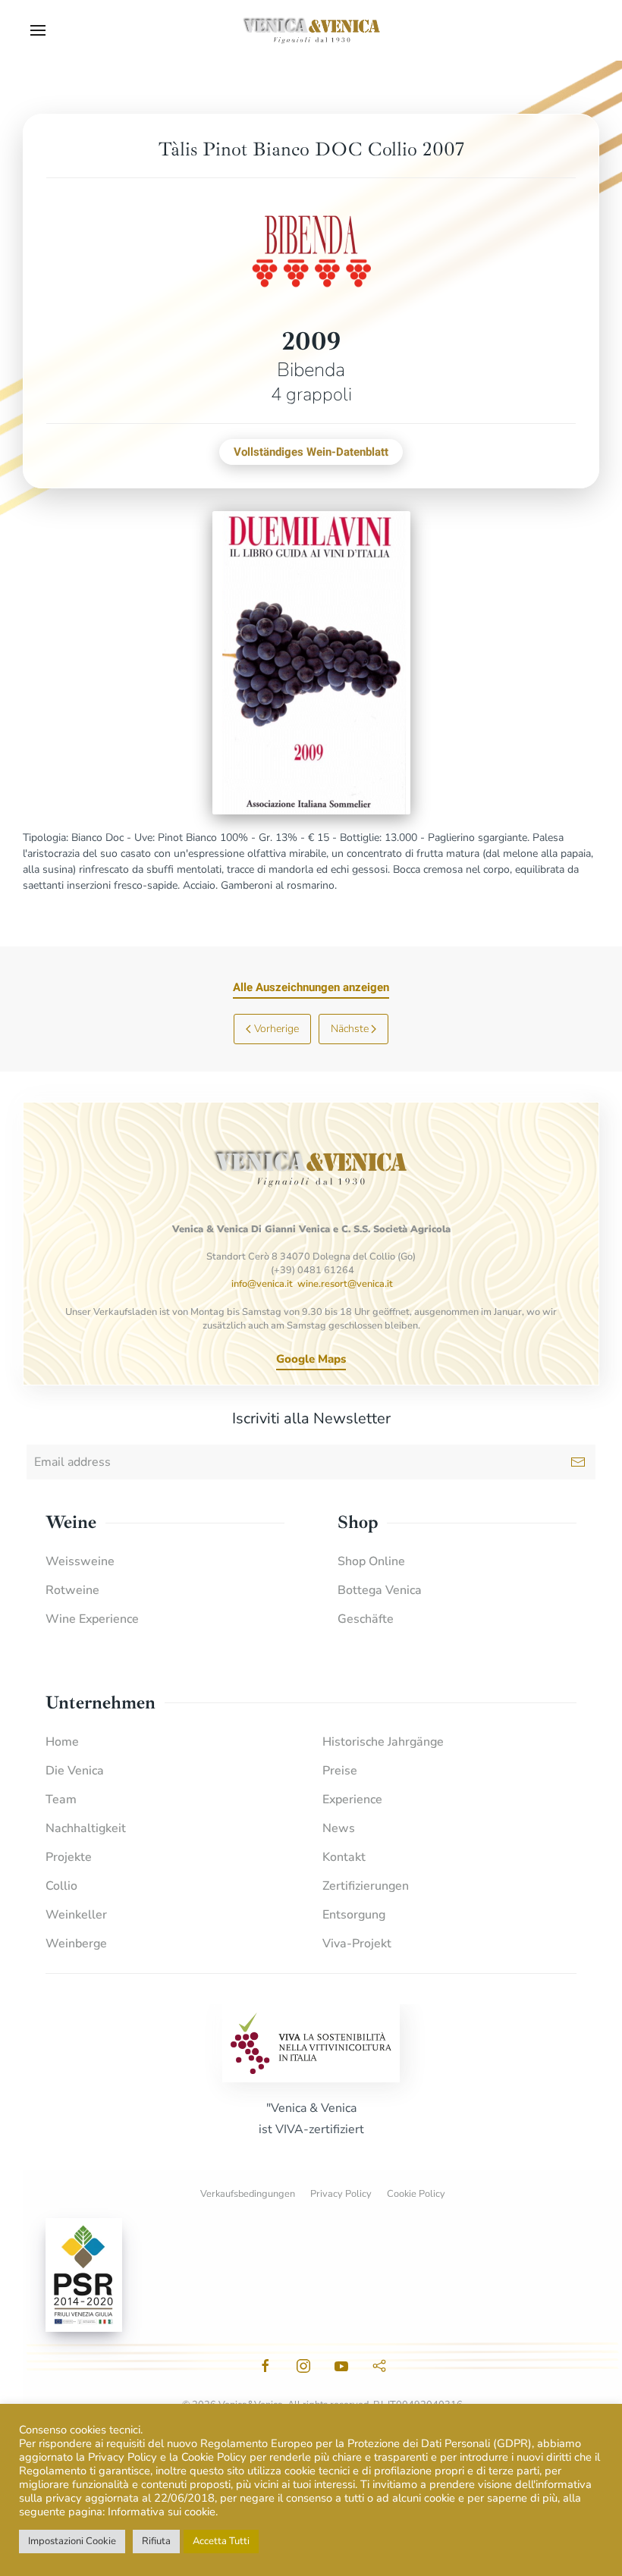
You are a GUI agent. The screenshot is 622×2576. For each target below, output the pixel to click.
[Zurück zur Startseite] (311, 30)
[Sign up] (578, 1462)
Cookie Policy (416, 2194)
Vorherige (276, 1029)
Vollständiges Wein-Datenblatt (311, 452)
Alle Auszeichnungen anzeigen (311, 987)
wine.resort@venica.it (345, 1284)
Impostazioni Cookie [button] (72, 2541)
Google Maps (311, 1359)
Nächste (350, 1029)
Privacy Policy (341, 2194)
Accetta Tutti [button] (221, 2541)
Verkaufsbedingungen (248, 2194)
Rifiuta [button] (156, 2541)
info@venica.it (262, 1284)
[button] (38, 30)
